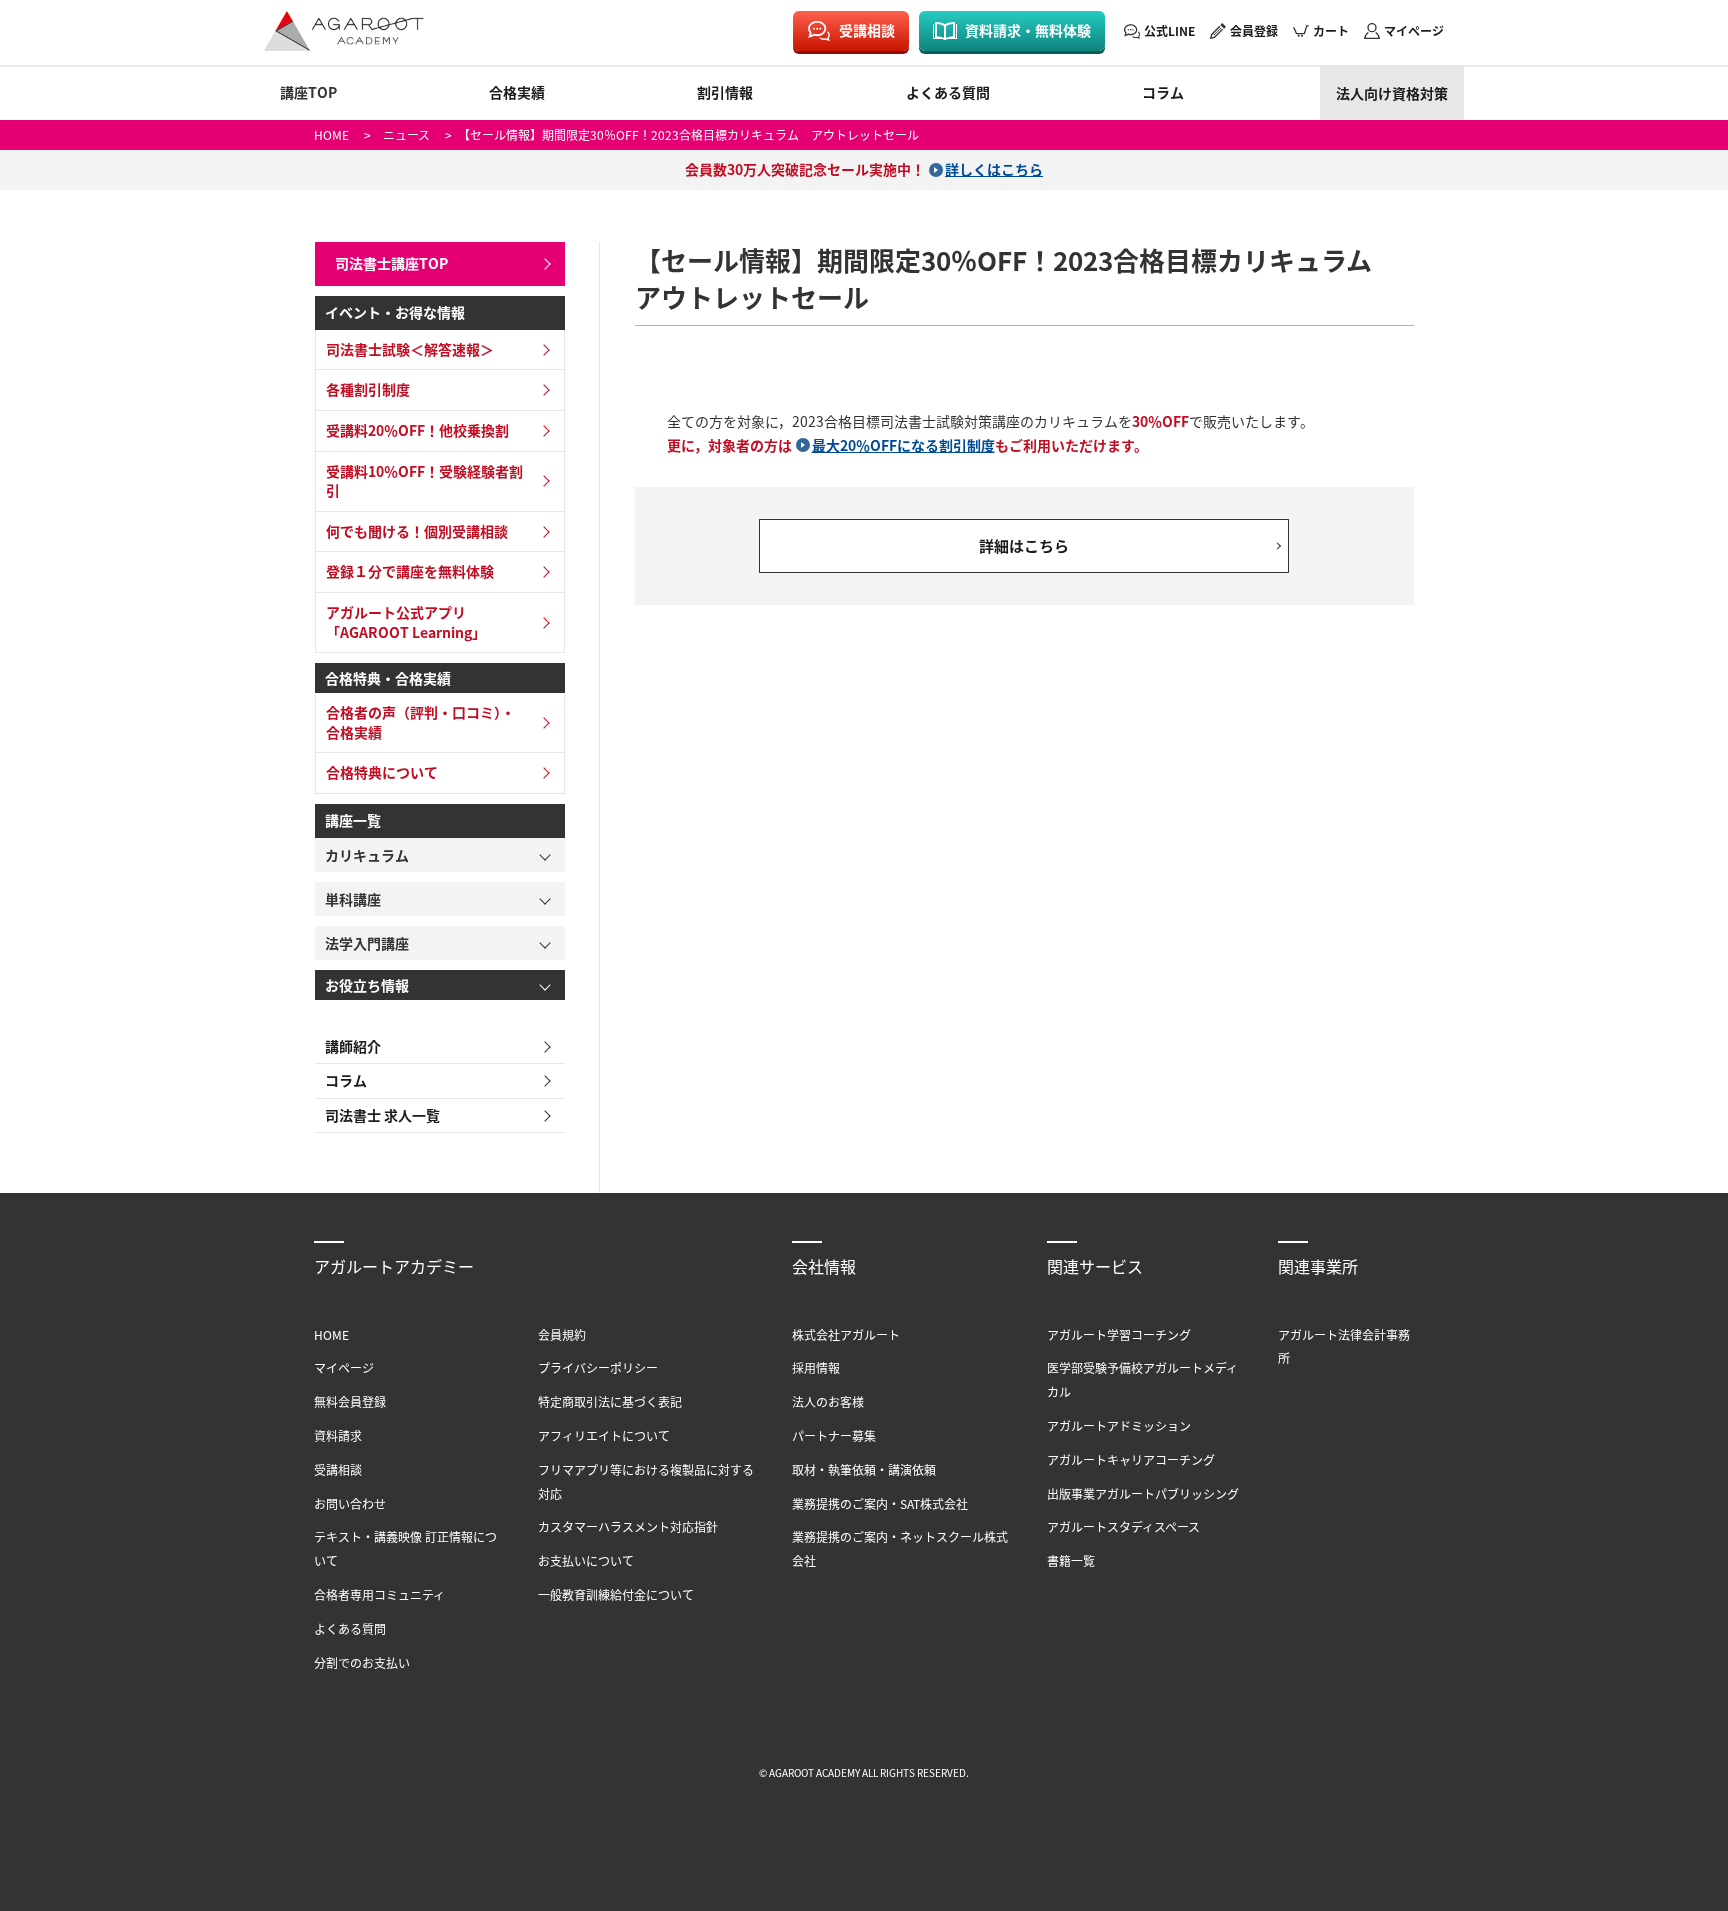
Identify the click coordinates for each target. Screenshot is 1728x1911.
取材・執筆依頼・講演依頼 (864, 1469)
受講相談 (867, 30)
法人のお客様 (828, 1401)
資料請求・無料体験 (1028, 30)
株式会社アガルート (846, 1334)
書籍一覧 (1071, 1560)
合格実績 (517, 92)
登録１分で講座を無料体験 (410, 571)
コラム (1163, 92)
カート (1331, 30)
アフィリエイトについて (604, 1435)
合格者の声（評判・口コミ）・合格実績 (420, 722)
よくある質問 (948, 92)
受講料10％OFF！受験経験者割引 (424, 481)
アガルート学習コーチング (1119, 1334)
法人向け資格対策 (1392, 93)
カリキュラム (367, 855)
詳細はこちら (1024, 545)
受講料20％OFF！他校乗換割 (417, 430)
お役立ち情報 (367, 985)
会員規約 (562, 1334)
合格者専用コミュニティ (379, 1594)
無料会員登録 (350, 1401)
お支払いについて (586, 1560)
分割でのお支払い (362, 1662)
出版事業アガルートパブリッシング (1143, 1493)
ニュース (406, 134)
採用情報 (816, 1367)
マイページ (1414, 30)
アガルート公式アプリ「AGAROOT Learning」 (406, 622)
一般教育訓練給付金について (616, 1594)
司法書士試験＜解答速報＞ (410, 349)
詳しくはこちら (994, 169)
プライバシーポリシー (598, 1367)
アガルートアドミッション (1119, 1425)
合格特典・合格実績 (388, 678)
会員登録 (1254, 30)
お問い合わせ (350, 1503)
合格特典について (382, 772)
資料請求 (338, 1435)
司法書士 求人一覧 (382, 1115)
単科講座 (353, 899)
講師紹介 (353, 1046)
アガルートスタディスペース (1123, 1526)
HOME (331, 134)
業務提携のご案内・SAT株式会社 (880, 1503)
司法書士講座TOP (391, 263)
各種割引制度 (368, 389)
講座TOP (308, 92)
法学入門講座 (367, 943)
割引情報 (725, 92)
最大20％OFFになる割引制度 (903, 445)
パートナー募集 (834, 1435)
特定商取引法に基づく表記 (610, 1401)
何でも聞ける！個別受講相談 (417, 531)
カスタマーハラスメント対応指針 (628, 1526)
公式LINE (1169, 30)
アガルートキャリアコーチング (1131, 1459)
